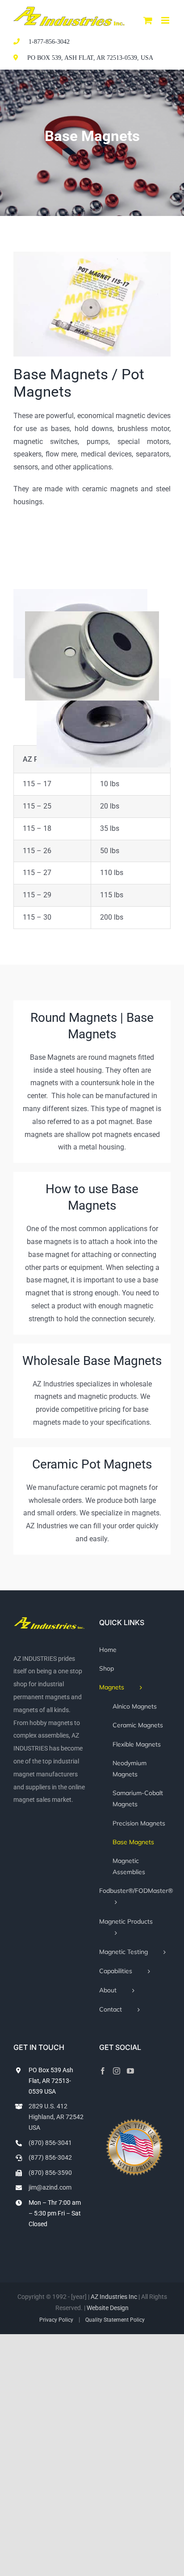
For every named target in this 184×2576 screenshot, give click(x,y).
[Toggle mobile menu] (166, 20)
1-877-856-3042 (49, 42)
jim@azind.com (50, 2187)
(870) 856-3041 (50, 2143)
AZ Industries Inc (114, 2297)
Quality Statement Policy (115, 2320)
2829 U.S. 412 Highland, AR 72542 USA (56, 2117)
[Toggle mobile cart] (148, 20)
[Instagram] (117, 2071)
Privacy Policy (56, 2320)
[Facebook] (103, 2071)
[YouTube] (130, 2071)
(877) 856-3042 (50, 2157)
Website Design (108, 2308)
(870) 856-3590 (50, 2173)
